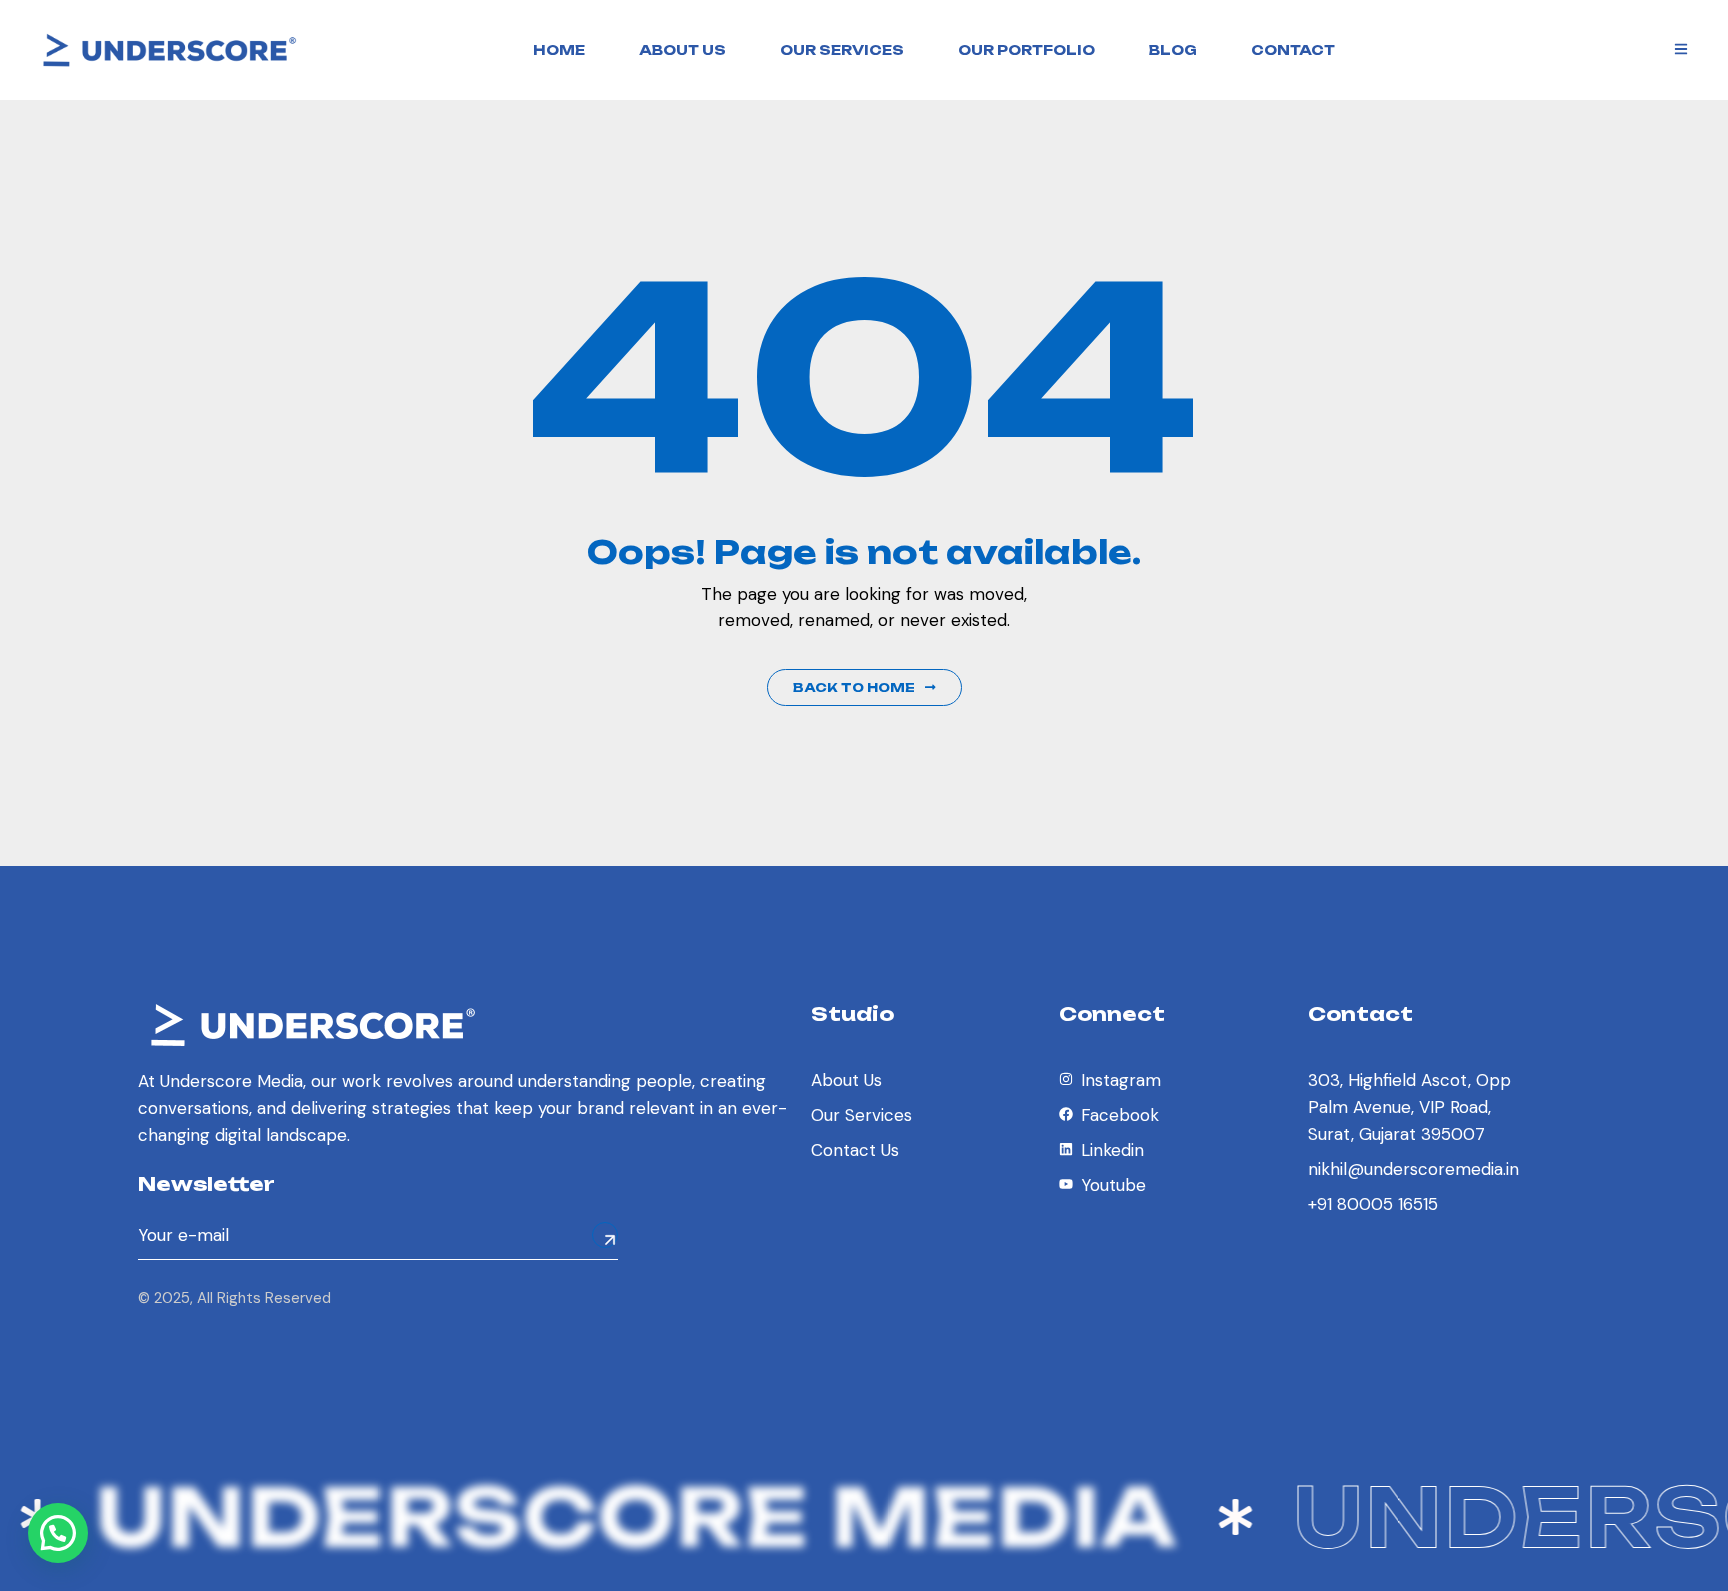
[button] (58, 1533)
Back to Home (854, 687)
